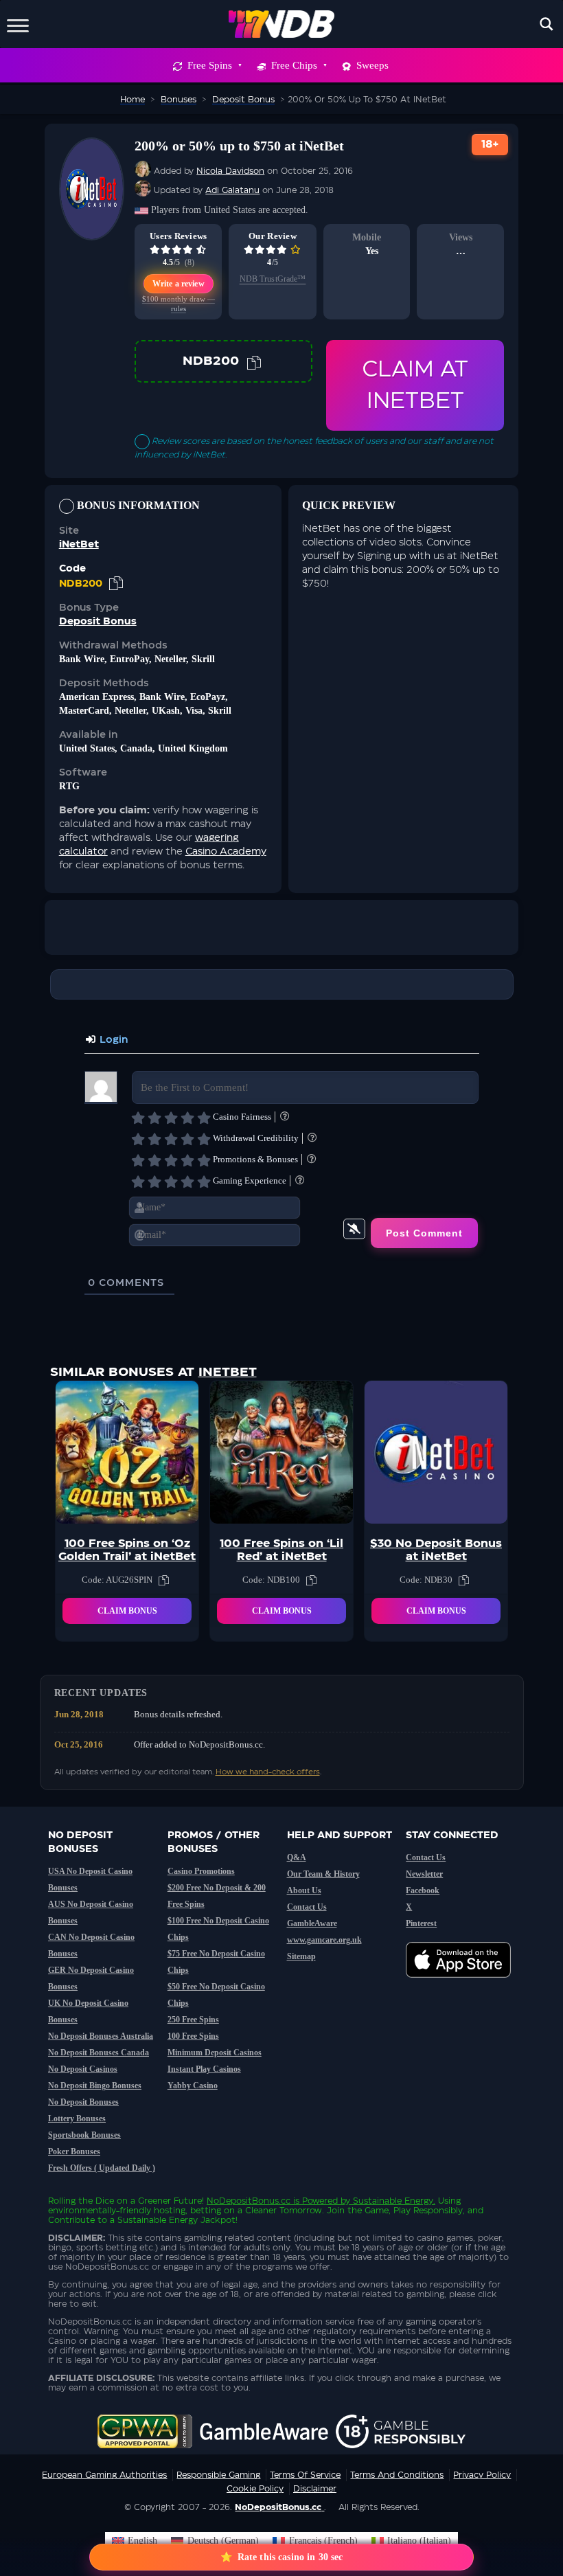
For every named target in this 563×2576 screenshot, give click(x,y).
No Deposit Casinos (83, 2069)
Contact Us (307, 1907)
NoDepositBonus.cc (249, 2201)
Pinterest (421, 1923)
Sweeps (372, 65)
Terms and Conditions (397, 2475)
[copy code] (254, 361)
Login (112, 1040)
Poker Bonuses (74, 2151)
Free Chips (294, 65)
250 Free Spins (193, 2020)
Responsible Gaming (218, 2475)
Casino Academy (226, 852)
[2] (154, 1118)
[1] (138, 1118)
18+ (490, 145)
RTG (69, 786)
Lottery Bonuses (77, 2119)
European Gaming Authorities (104, 2475)
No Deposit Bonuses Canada (99, 2053)
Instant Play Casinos (204, 2069)
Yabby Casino (193, 2086)
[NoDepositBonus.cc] (282, 24)
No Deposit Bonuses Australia (101, 2036)
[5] (204, 1118)
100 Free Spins (193, 2036)
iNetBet (79, 545)
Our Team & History (323, 1874)
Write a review (179, 284)
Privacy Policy (482, 2475)
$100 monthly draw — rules (179, 304)
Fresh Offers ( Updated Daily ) (102, 2168)
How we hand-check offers (268, 1772)
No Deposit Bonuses (83, 2102)
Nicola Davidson (230, 171)
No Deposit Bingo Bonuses (95, 2086)
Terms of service (305, 2475)
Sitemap (301, 1956)
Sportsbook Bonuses (84, 2135)
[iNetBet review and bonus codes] (92, 233)
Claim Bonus (127, 1611)
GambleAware (312, 1923)
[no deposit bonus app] (465, 1985)
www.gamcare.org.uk (324, 1940)
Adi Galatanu (232, 190)
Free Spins (210, 65)
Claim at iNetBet (415, 385)
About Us (304, 1890)
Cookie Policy (255, 2489)
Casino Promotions (201, 1871)
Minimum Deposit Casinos (215, 2053)
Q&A (297, 1857)
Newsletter (424, 1874)
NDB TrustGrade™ (273, 279)
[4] (187, 1118)
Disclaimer (315, 2489)
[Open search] (547, 24)
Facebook (423, 1890)
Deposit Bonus (98, 622)
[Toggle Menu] (18, 24)
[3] (171, 1118)
